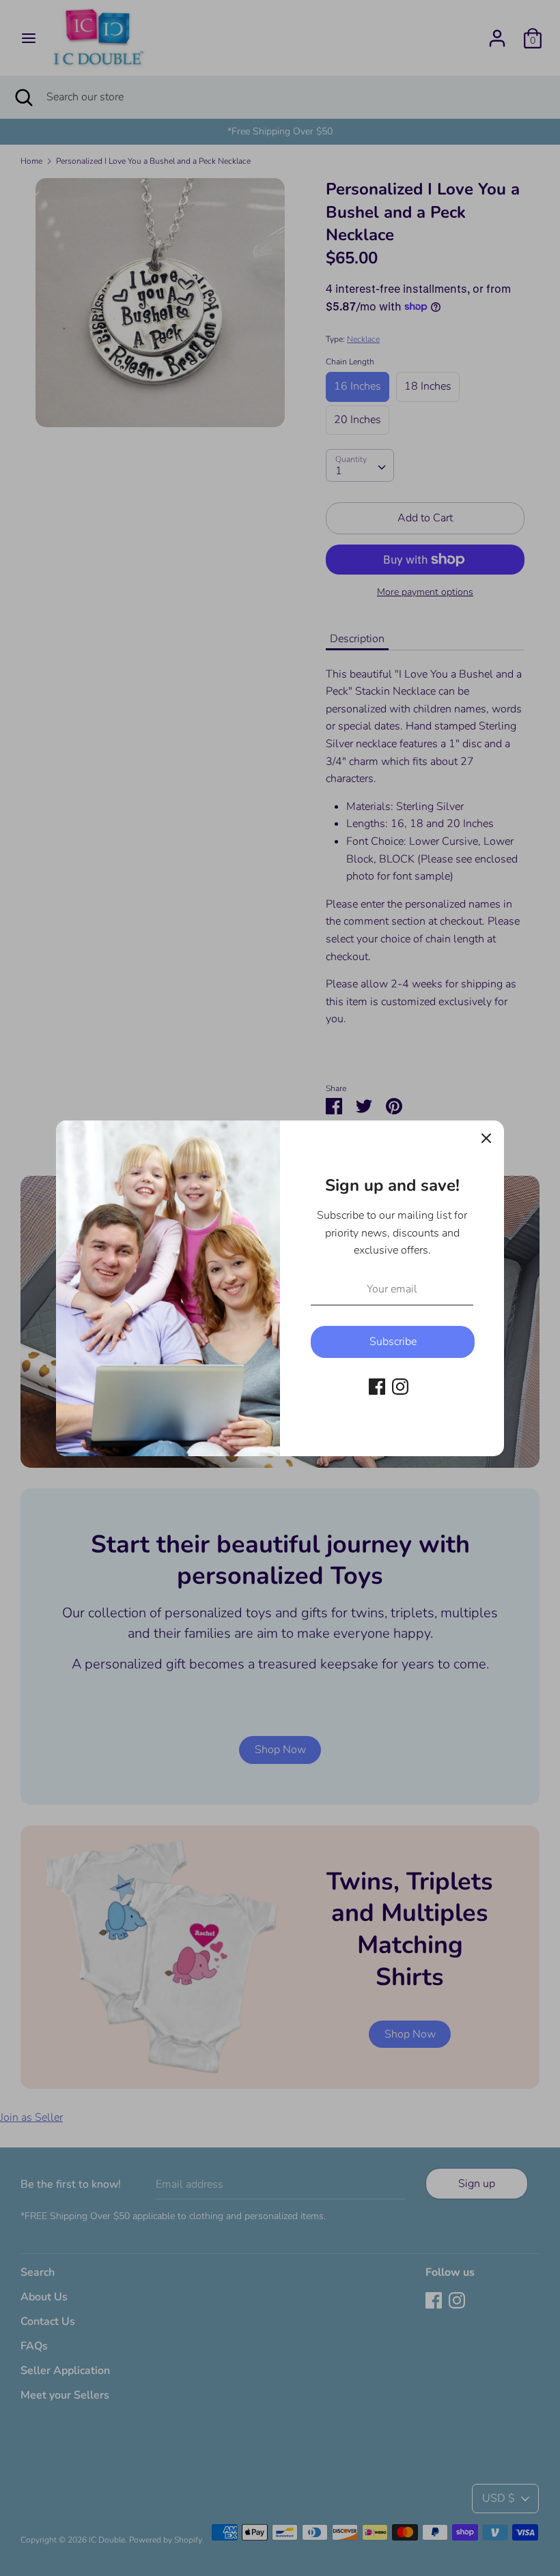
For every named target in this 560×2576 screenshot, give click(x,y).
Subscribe (393, 1342)
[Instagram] (400, 1386)
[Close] (486, 1138)
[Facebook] (377, 1386)
